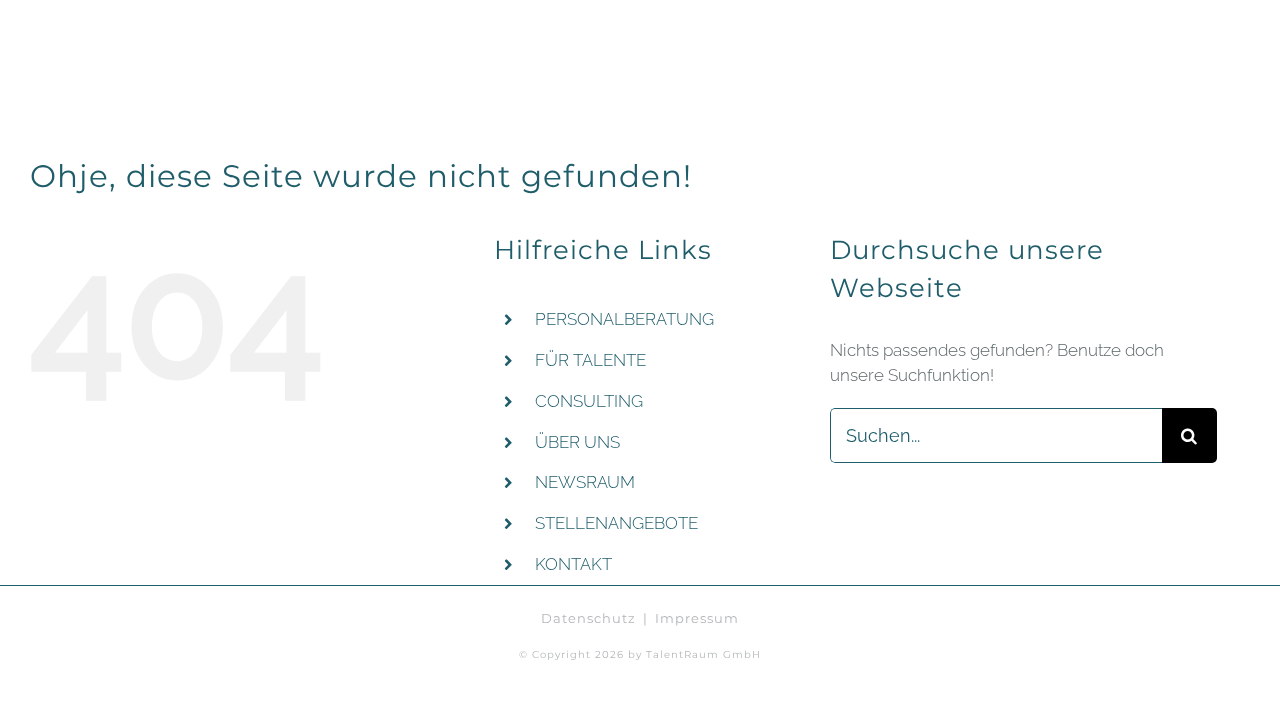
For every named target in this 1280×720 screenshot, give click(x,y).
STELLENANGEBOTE (616, 523)
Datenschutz (588, 618)
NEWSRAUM (585, 482)
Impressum (697, 618)
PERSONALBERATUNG (624, 319)
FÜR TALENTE (590, 360)
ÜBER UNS (577, 442)
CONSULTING (589, 401)
